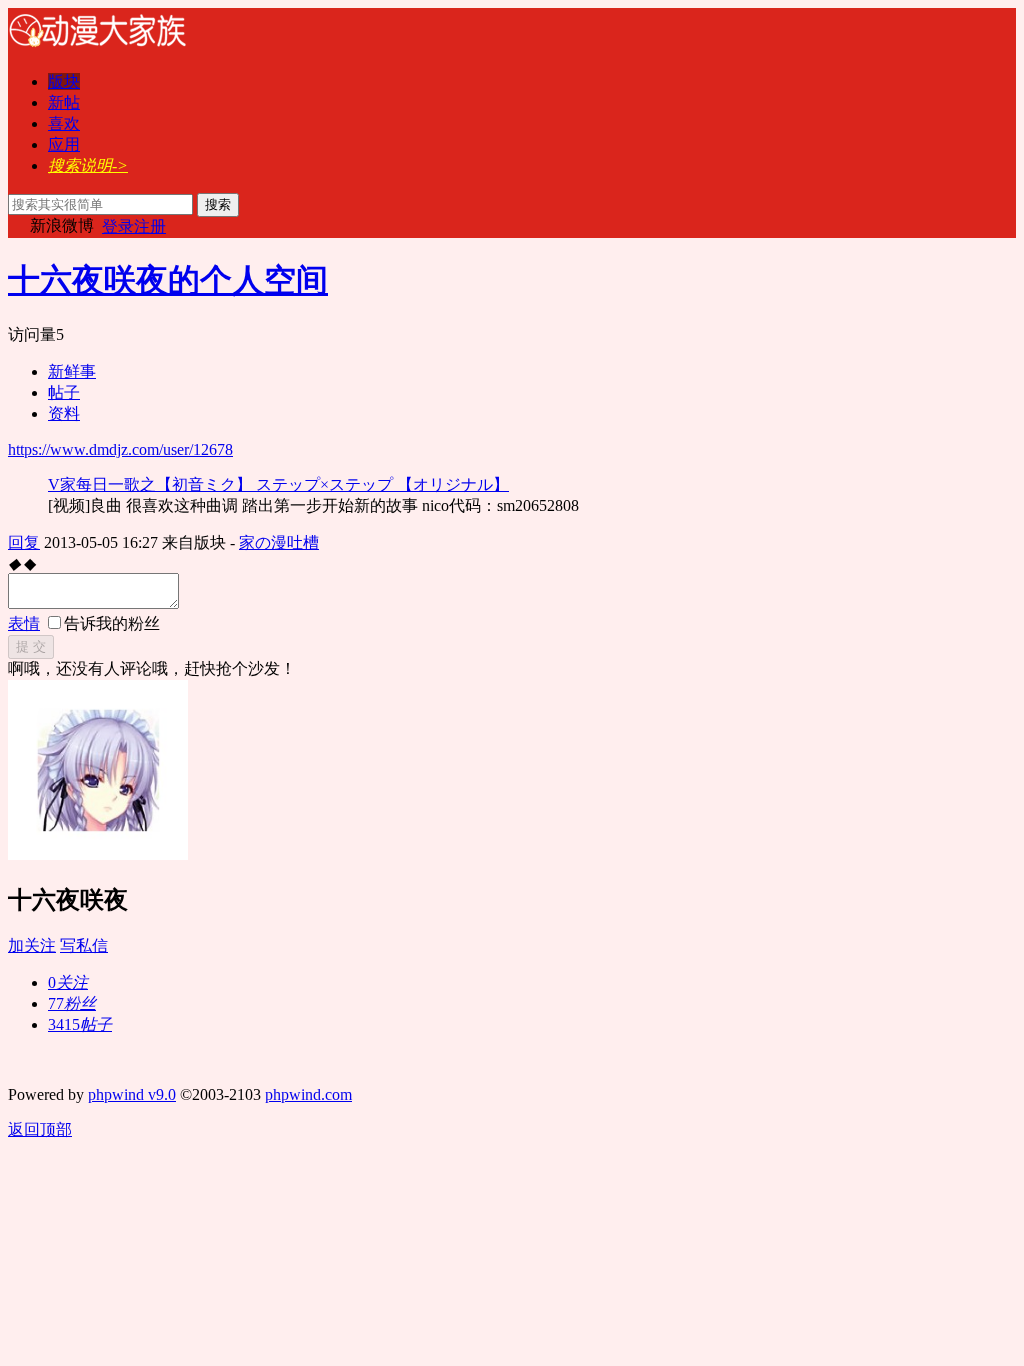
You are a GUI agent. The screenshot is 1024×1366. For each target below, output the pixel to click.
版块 (64, 81)
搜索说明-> (88, 165)
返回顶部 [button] (40, 1129)
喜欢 (64, 123)
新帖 (64, 102)
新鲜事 (72, 371)
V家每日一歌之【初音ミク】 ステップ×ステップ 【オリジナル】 (278, 484)
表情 (24, 623)
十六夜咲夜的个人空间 (168, 280)
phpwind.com (308, 1094)
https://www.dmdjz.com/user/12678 (120, 449)
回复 (24, 542)
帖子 (64, 392)
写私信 (84, 945)
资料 (64, 413)
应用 (64, 144)
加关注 (32, 945)
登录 (118, 226)
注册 (150, 226)
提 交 (31, 646)
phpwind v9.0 (132, 1094)
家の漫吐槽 (279, 542)
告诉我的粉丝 (112, 623)
